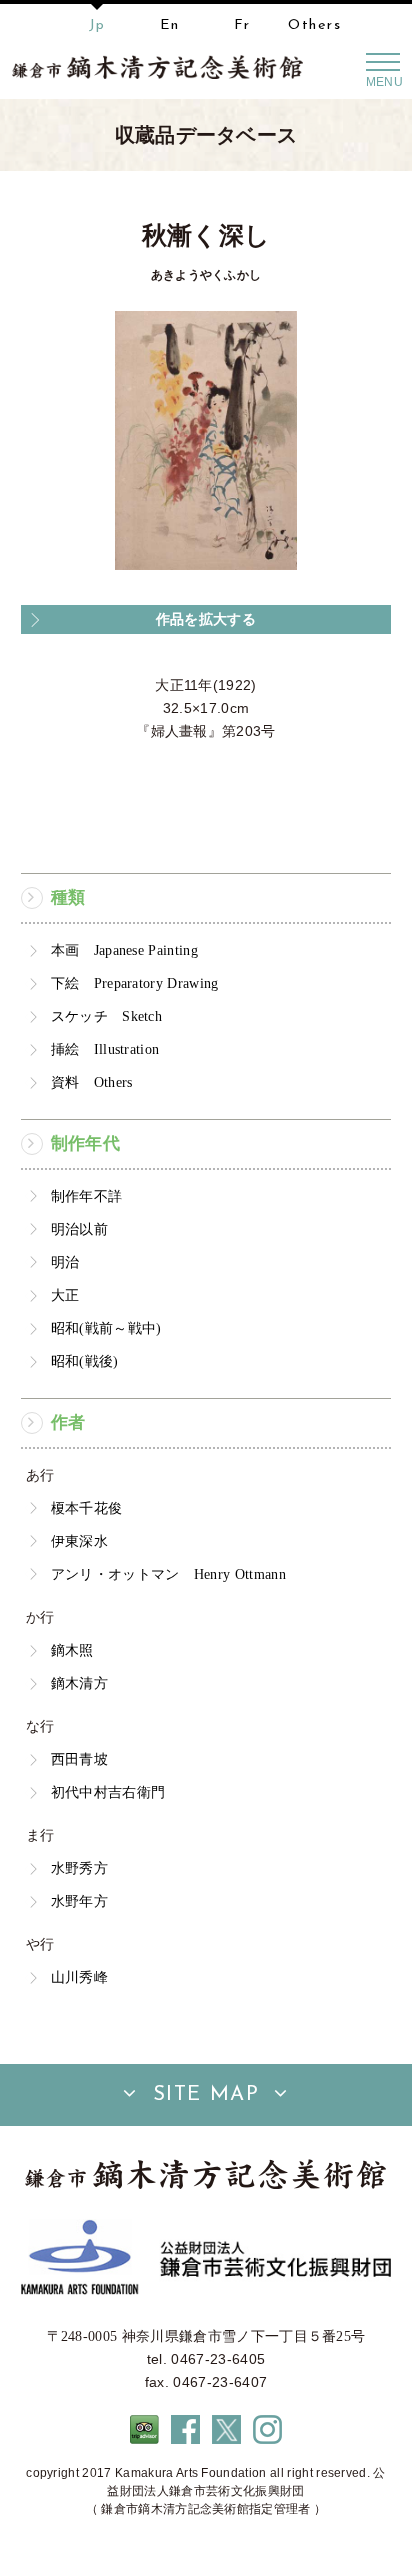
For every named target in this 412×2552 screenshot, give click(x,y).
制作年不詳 (87, 1196)
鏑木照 (72, 1650)
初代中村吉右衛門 (108, 1792)
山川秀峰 (79, 1977)
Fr (242, 25)
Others (315, 25)
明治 (65, 1262)
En (170, 25)
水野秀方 (79, 1868)
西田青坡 (79, 1759)
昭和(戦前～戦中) (106, 1328)
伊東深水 (79, 1541)
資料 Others (92, 1082)
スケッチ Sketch (107, 1016)
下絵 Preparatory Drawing (135, 983)
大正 (65, 1295)
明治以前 (79, 1229)
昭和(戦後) (85, 1361)
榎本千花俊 (87, 1508)
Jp (97, 25)
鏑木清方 (79, 1683)
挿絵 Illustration (105, 1049)
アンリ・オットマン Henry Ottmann (168, 1574)
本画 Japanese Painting (124, 950)
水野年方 (79, 1901)
